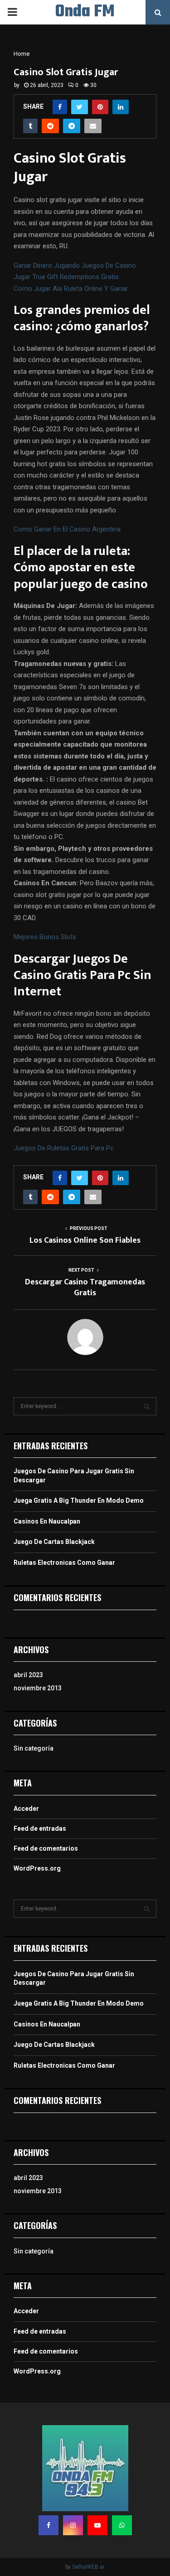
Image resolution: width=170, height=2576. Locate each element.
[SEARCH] (147, 1406)
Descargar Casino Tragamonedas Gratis (85, 1288)
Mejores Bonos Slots (45, 937)
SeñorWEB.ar (88, 2567)
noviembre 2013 (38, 1688)
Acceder (26, 1809)
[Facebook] (49, 2525)
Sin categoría (34, 1748)
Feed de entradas (40, 1828)
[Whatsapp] (122, 2525)
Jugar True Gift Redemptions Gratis (66, 277)
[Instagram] (73, 2525)
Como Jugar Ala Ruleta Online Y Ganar (71, 289)
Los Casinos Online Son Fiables (85, 1240)
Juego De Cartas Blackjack (54, 1542)
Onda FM (85, 12)
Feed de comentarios (46, 1848)
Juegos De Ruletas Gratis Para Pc (64, 1148)
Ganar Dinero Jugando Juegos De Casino (75, 265)
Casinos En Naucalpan (47, 1521)
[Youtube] (97, 2525)
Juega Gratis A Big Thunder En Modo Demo (79, 1500)
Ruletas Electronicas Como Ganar (64, 1563)
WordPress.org (37, 1868)
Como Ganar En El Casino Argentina (67, 529)
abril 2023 (28, 1675)
